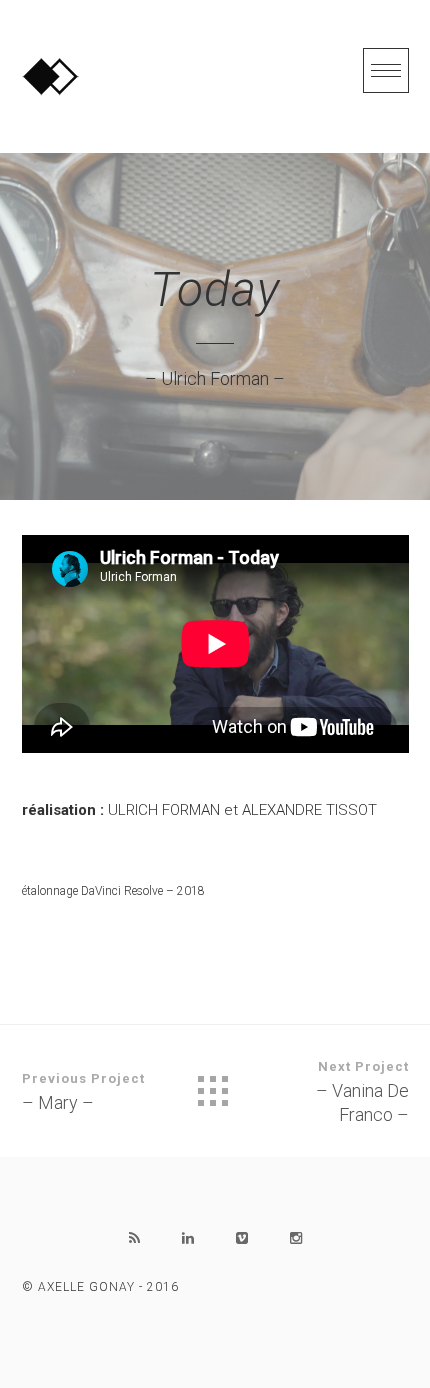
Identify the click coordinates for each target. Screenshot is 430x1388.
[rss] (134, 1238)
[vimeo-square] (242, 1238)
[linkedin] (188, 1238)
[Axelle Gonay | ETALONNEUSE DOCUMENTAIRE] (50, 76)
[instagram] (296, 1238)
